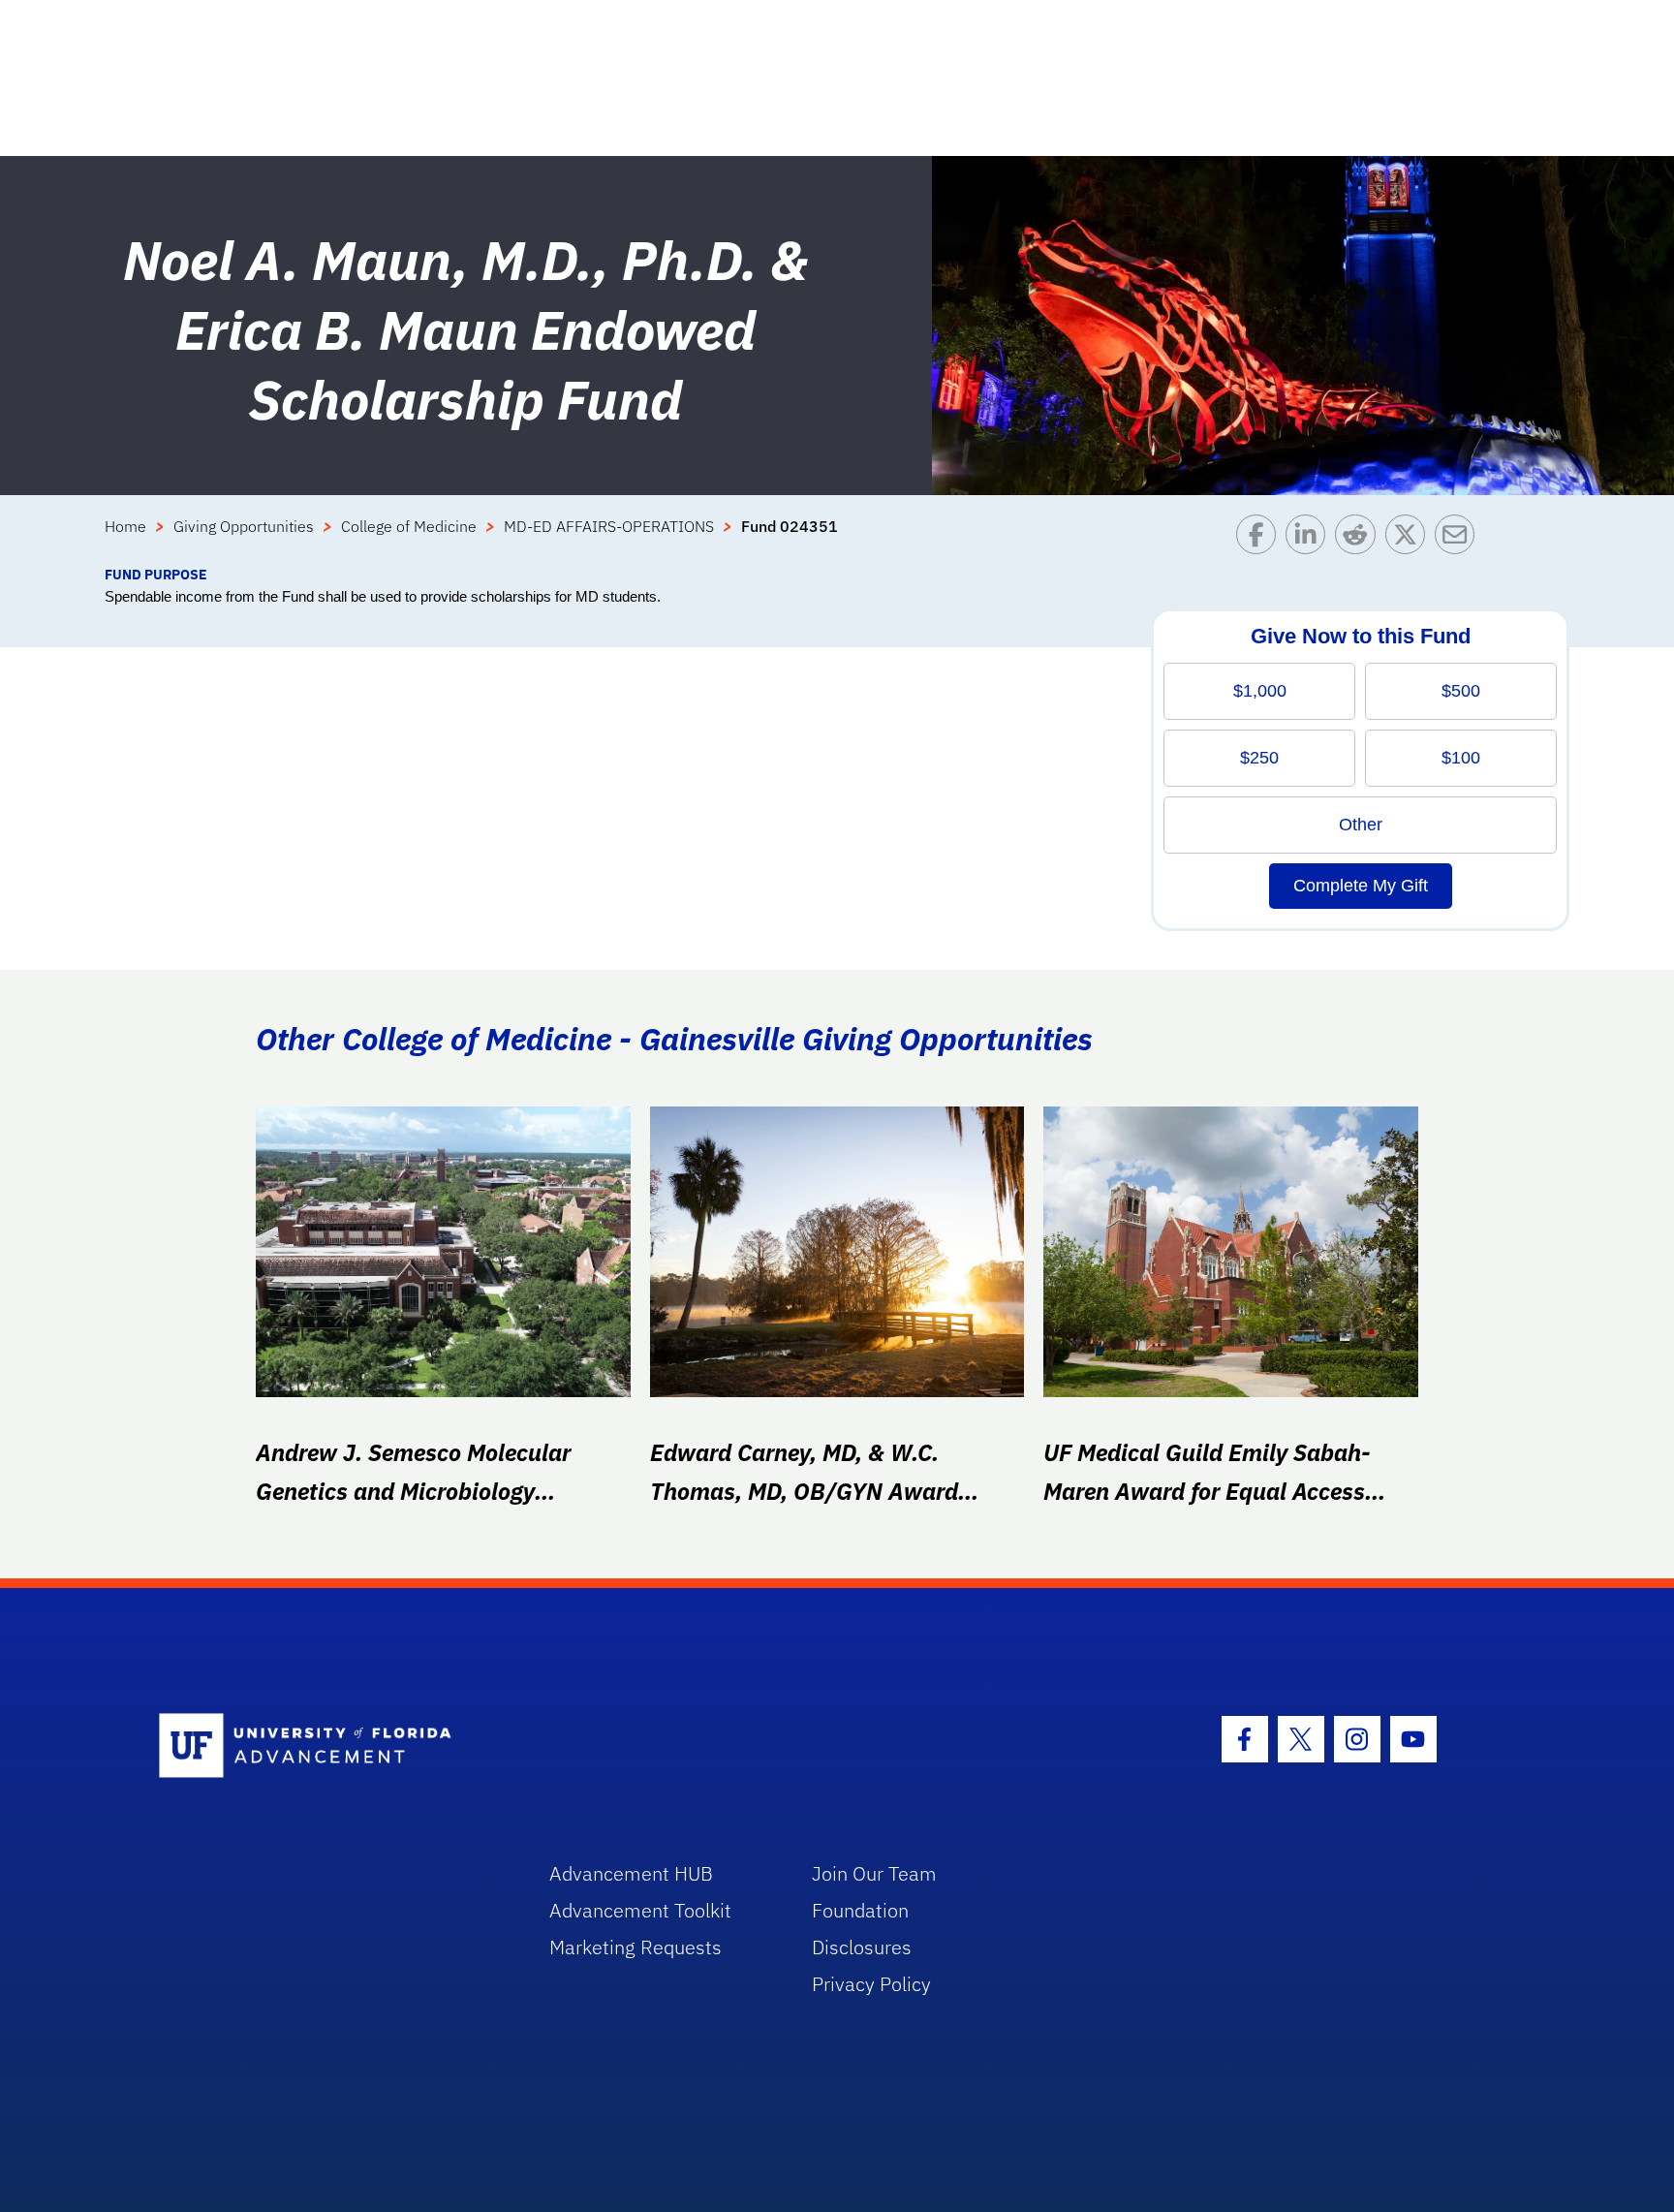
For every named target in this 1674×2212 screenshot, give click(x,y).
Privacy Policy (871, 1984)
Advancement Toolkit (640, 1910)
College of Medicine (409, 526)
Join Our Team (874, 1873)
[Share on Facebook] (1261, 539)
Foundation (860, 1910)
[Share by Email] (1459, 539)
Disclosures (862, 1947)
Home (125, 526)
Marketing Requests (635, 1947)
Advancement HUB (631, 1873)
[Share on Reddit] (1360, 539)
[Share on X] (1410, 539)
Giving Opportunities (244, 526)
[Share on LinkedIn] (1310, 539)
